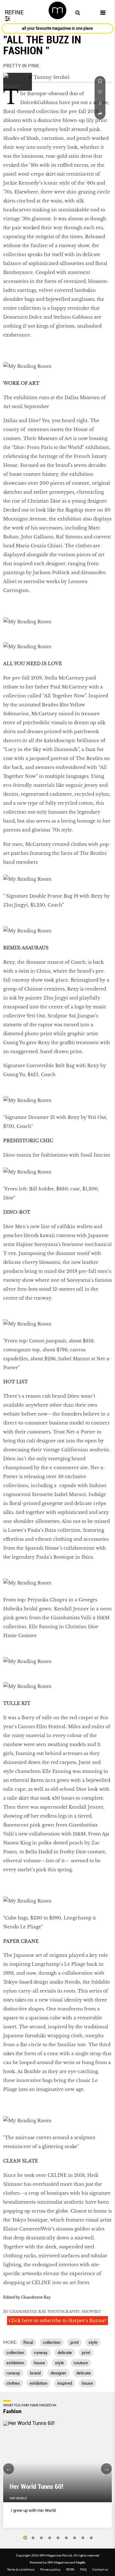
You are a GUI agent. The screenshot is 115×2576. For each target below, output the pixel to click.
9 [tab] (91, 2538)
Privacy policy (50, 2569)
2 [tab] (33, 2538)
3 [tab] (42, 2538)
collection (52, 2342)
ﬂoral (28, 2342)
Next (106, 2469)
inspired (65, 2383)
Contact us (100, 2569)
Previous (9, 2469)
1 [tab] (25, 2538)
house (39, 2363)
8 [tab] (83, 2538)
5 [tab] (58, 2538)
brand (35, 2373)
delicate (65, 2353)
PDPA (70, 2569)
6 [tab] (66, 2538)
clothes (13, 2383)
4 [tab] (50, 2538)
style (93, 2342)
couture (81, 2363)
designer (58, 2373)
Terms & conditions (21, 2569)
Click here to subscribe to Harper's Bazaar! (57, 2321)
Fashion (12, 2411)
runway (41, 2353)
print (74, 2342)
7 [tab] (75, 2538)
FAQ (83, 2569)
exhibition (15, 2363)
